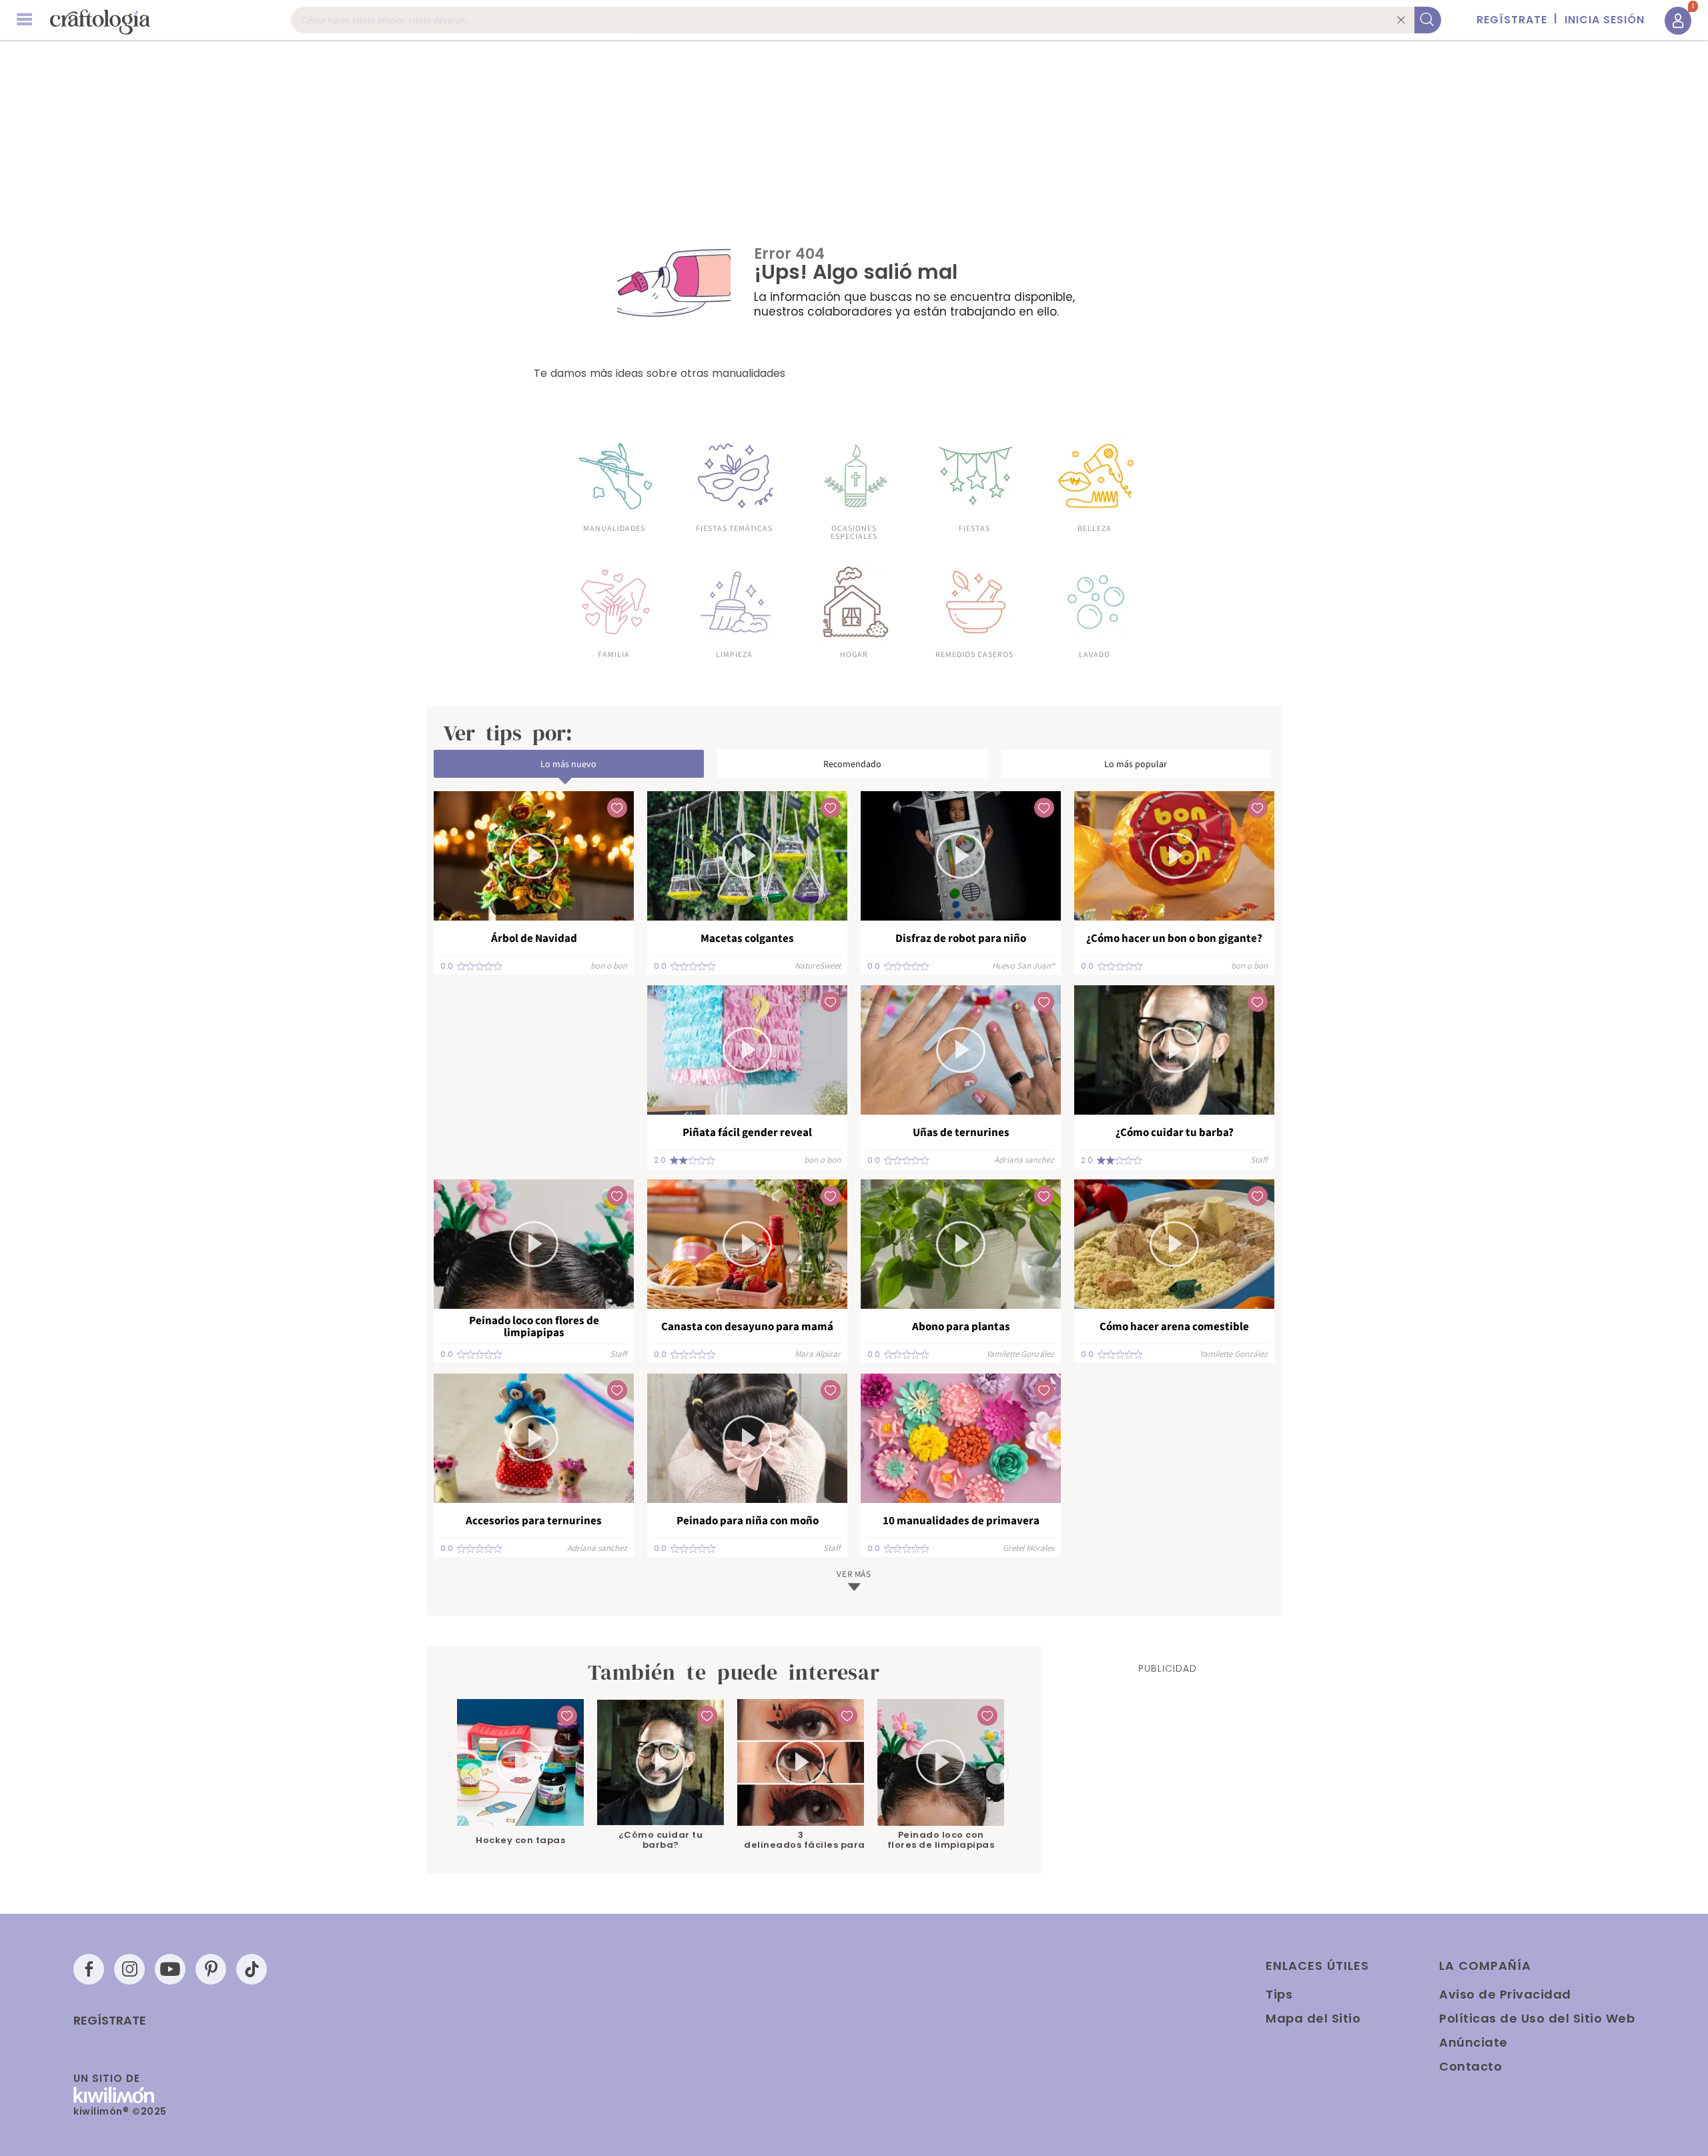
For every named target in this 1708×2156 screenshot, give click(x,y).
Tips (1279, 1994)
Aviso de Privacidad (1505, 1994)
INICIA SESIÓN (1605, 20)
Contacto (1470, 2066)
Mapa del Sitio (1313, 2018)
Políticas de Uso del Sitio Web (1537, 2018)
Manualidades (614, 528)
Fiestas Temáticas (734, 528)
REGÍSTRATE (1512, 20)
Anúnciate (1473, 2042)
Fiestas (974, 528)
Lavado (1095, 654)
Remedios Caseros (974, 654)
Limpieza (734, 654)
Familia (614, 654)
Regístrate (110, 2021)
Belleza (1095, 528)
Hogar (854, 654)
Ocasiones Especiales (854, 532)
